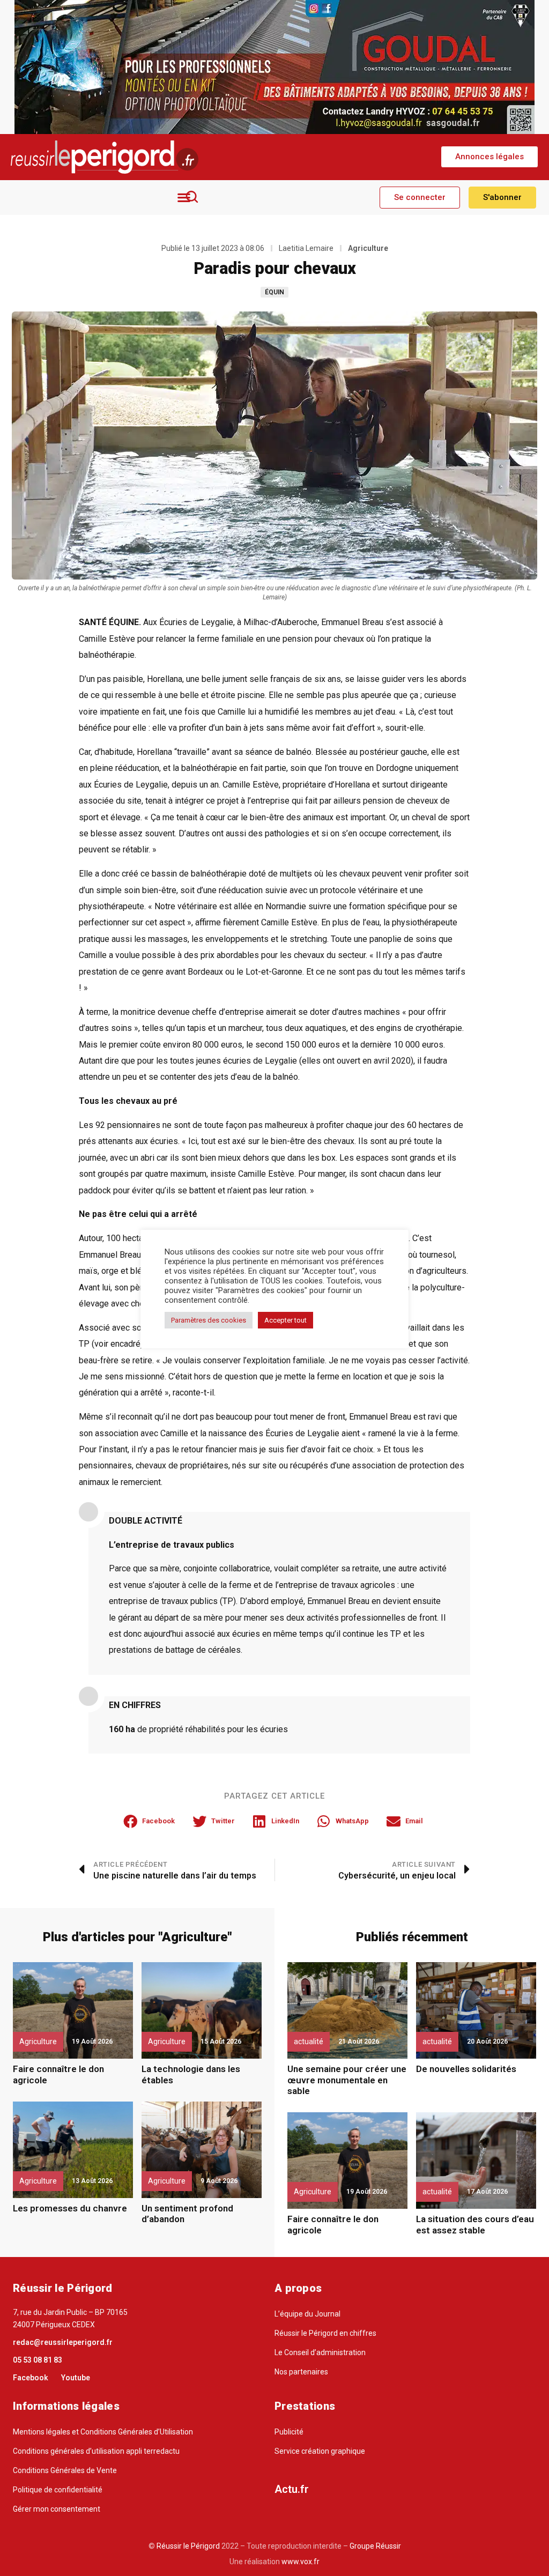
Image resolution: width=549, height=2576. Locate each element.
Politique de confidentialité (58, 2490)
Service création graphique (320, 2451)
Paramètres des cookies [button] (209, 1320)
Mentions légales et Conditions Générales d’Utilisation (103, 2432)
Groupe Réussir (375, 2546)
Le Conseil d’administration (320, 2352)
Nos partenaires (301, 2372)
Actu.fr (292, 2489)
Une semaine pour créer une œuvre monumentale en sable (347, 2080)
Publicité (289, 2432)
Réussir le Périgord (187, 2546)
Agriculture (368, 248)
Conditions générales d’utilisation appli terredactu (96, 2451)
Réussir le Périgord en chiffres (325, 2333)
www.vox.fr (301, 2562)
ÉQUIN (274, 292)
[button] (489, 157)
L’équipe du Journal (307, 2314)
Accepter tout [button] (285, 1320)
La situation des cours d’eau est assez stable (475, 2224)
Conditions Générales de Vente (65, 2470)
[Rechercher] (192, 197)
